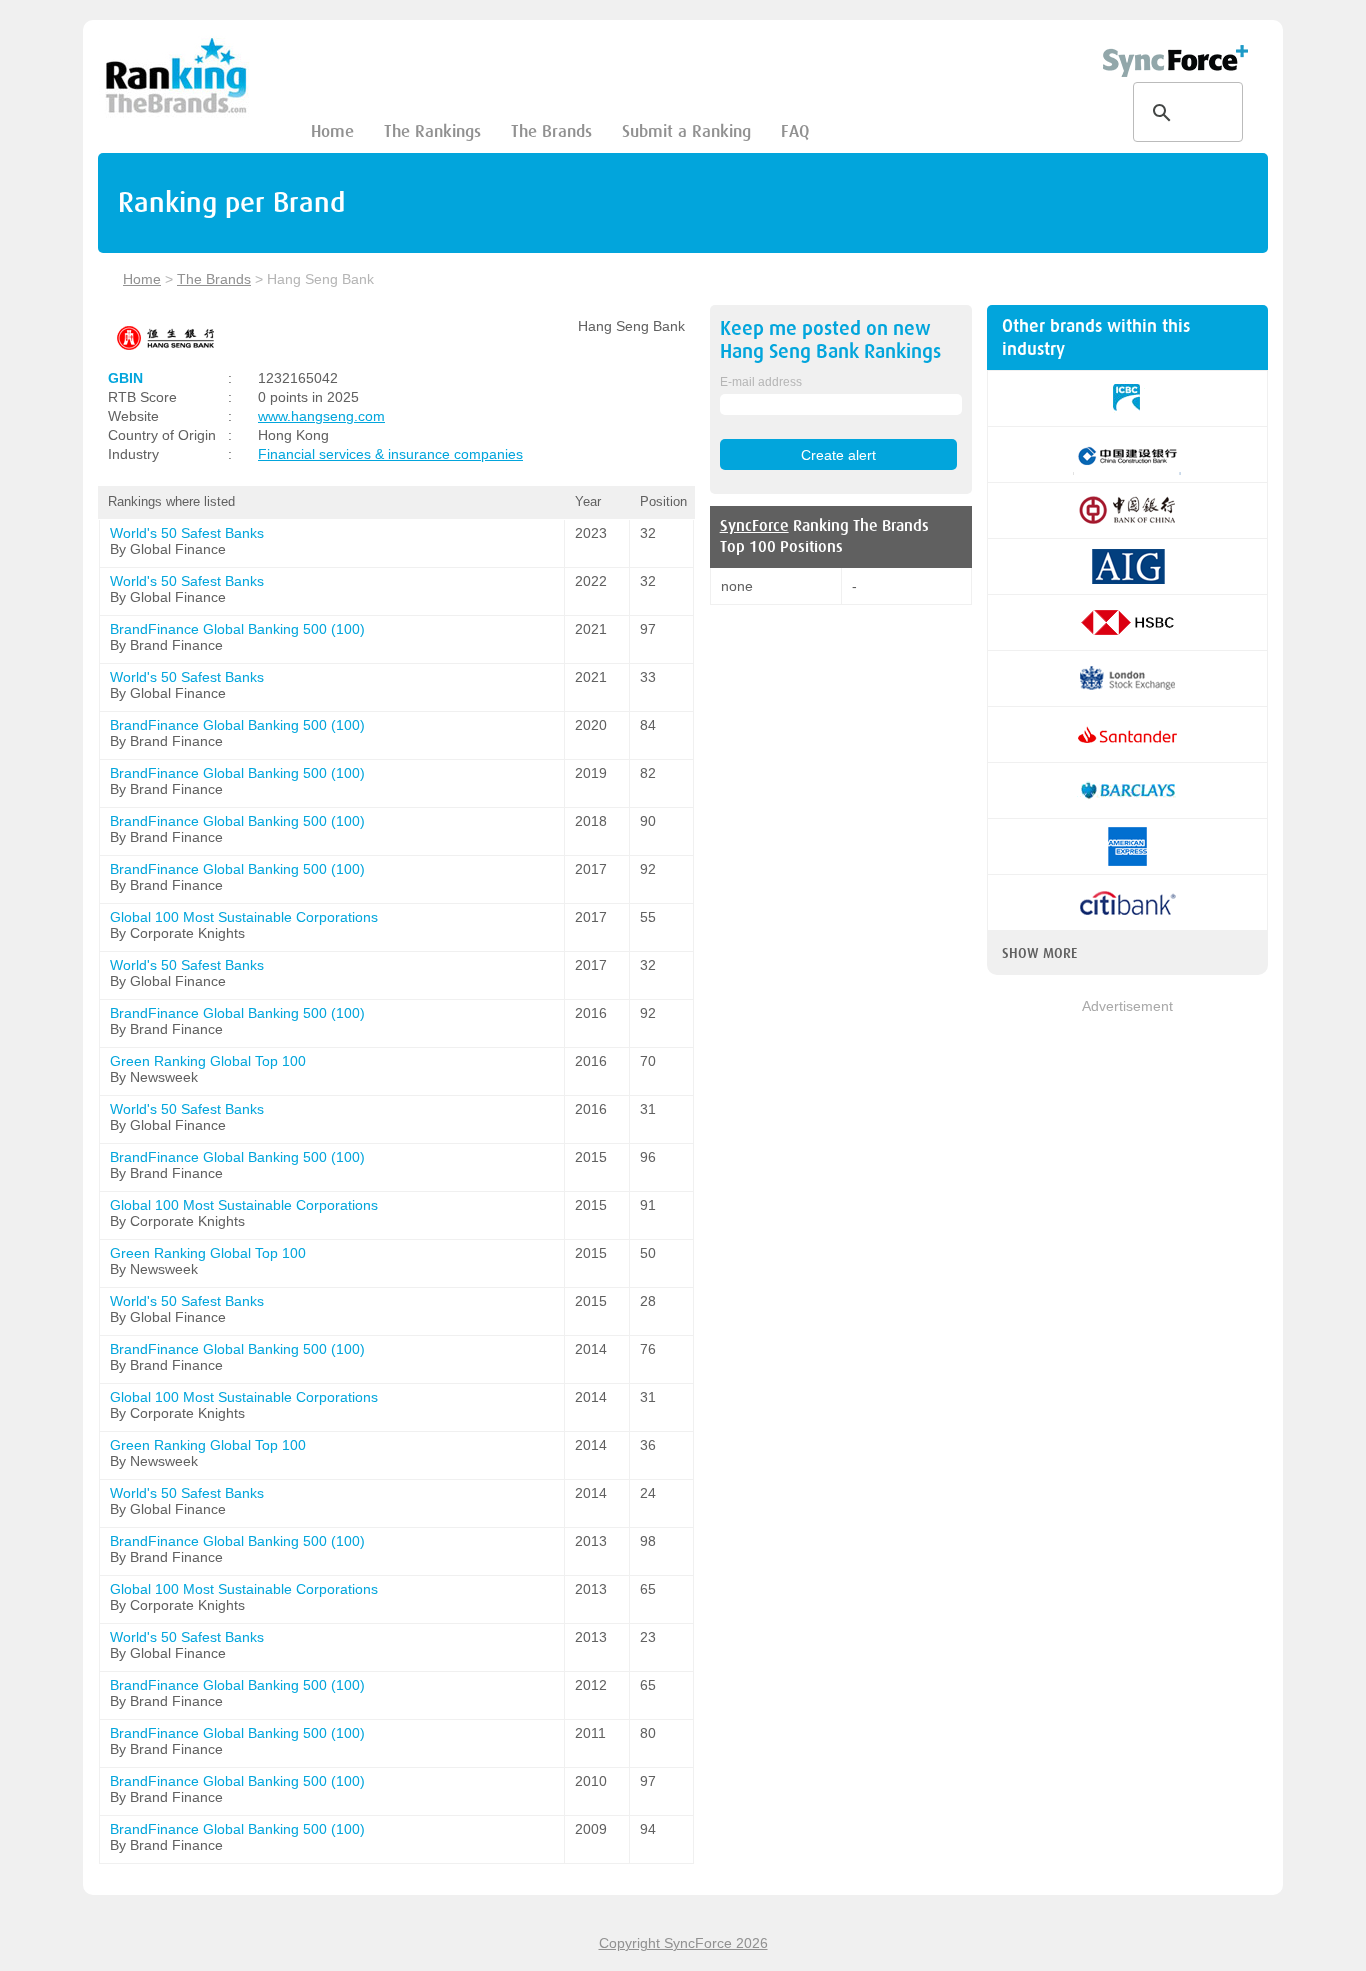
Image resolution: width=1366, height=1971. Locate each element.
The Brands (551, 131)
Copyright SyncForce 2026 (683, 1943)
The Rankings (432, 131)
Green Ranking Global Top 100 (208, 1061)
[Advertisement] (1127, 1317)
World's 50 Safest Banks (187, 533)
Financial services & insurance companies (390, 454)
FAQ (795, 131)
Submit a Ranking (686, 131)
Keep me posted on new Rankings (830, 340)
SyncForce (754, 526)
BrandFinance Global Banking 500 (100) (237, 629)
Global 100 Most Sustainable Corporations (244, 917)
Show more (1039, 953)
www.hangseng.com (321, 416)
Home (332, 131)
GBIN (125, 378)
